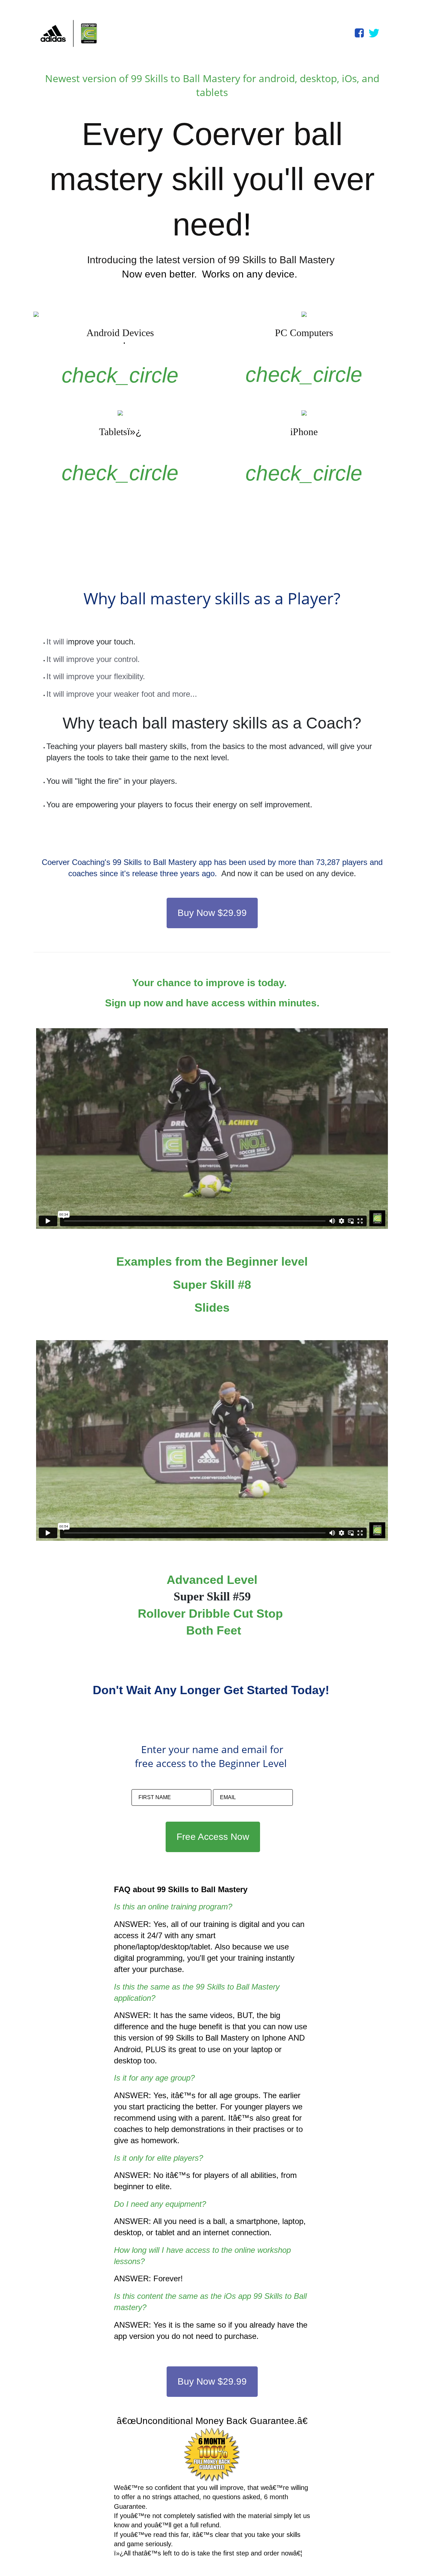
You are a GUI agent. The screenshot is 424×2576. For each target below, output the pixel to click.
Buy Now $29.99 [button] (212, 913)
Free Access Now (213, 1837)
